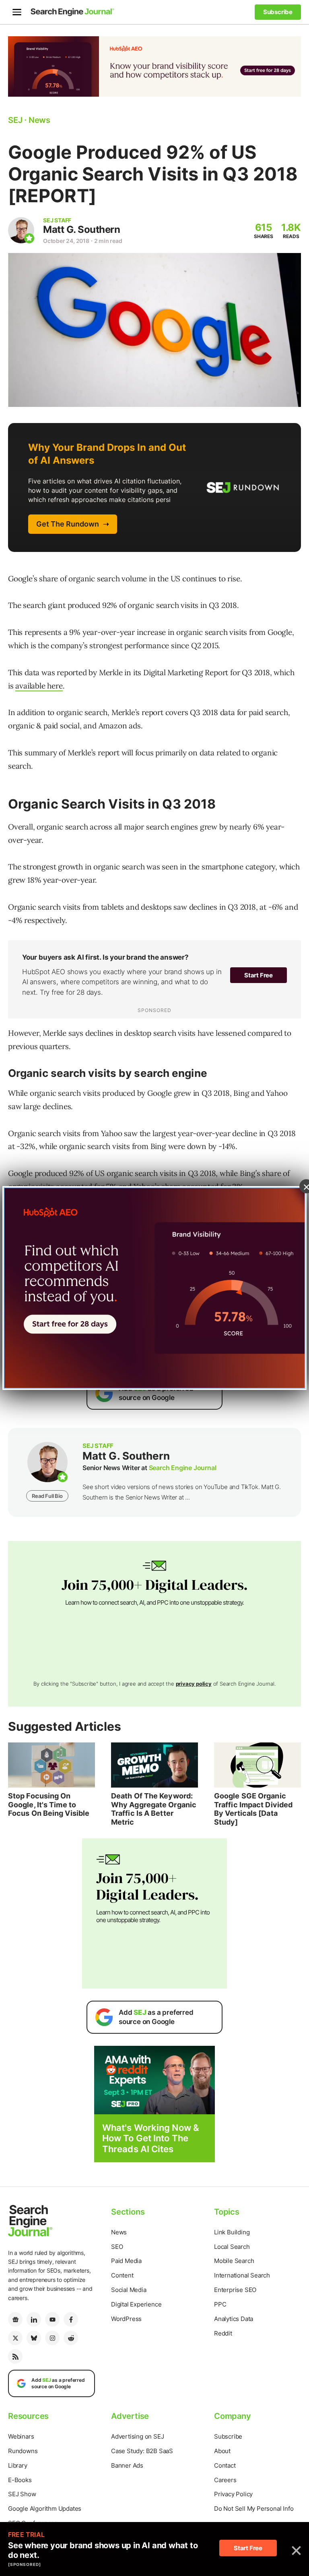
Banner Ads (127, 2465)
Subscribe (228, 2436)
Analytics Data (234, 2319)
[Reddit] (71, 2338)
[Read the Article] (51, 1765)
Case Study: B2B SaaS (142, 2451)
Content (122, 2275)
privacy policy (194, 1684)
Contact (225, 2465)
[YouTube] (52, 2319)
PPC (220, 2304)
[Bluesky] (34, 2338)
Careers (225, 2480)
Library (18, 2465)
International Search (242, 2275)
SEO (117, 2247)
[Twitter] (15, 2338)
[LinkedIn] (34, 2319)
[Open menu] (17, 12)
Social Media (129, 2290)
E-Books (20, 2480)
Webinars (21, 2436)
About (222, 2451)
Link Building (232, 2232)
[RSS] (15, 2356)
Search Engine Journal (183, 1468)
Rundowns (23, 2451)
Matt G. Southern (81, 229)
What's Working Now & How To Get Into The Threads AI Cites (151, 2138)
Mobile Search (234, 2261)
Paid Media (126, 2261)
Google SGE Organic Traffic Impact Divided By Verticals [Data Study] (253, 1809)
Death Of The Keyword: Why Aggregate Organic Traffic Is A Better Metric (154, 1809)
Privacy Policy (233, 2494)
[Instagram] (52, 2338)
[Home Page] (72, 12)
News (119, 2232)
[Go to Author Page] (21, 230)
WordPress (126, 2319)
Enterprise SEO (235, 2290)
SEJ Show (22, 2494)
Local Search (232, 2247)
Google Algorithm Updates (45, 2509)
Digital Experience (136, 2304)
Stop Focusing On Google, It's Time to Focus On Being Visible (49, 1804)
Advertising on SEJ (137, 2436)
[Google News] (15, 2319)
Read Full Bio (47, 1496)
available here (39, 686)
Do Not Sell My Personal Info (254, 2509)
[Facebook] (71, 2319)
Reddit (223, 2333)
